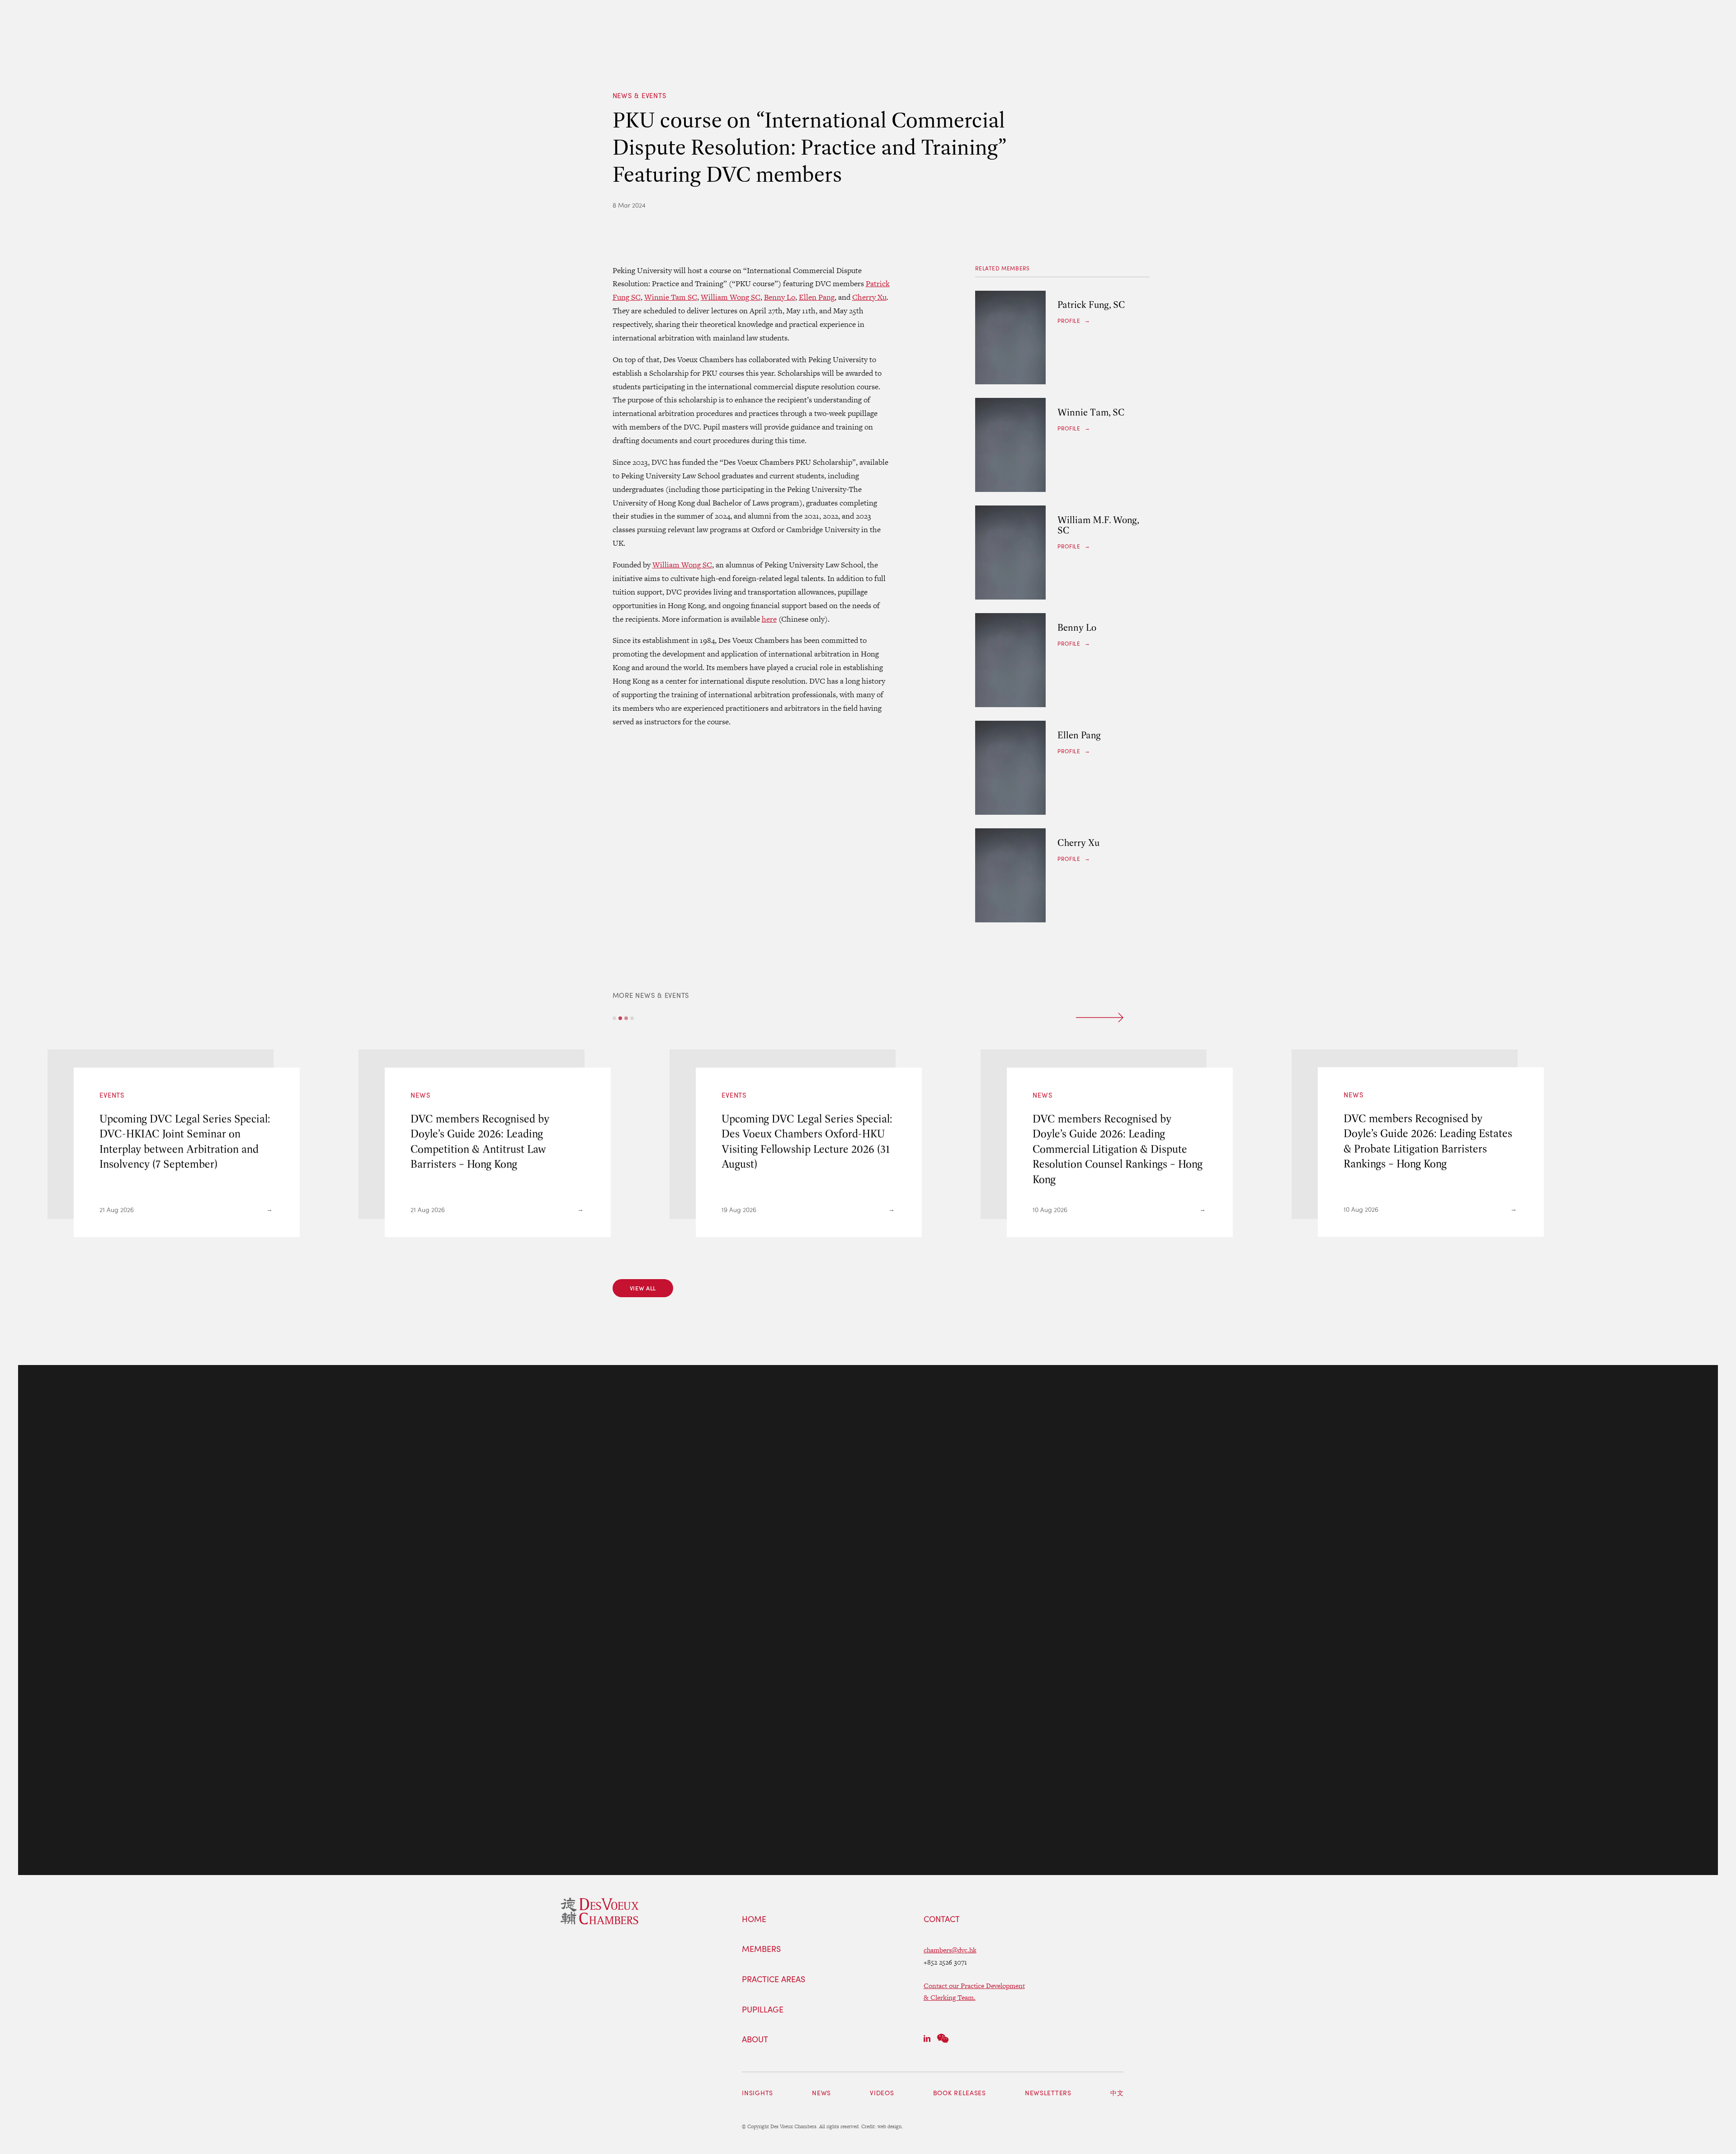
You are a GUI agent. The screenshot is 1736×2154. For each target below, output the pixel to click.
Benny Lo (780, 297)
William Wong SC (731, 297)
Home (754, 1919)
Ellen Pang (817, 297)
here (769, 619)
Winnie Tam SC (671, 297)
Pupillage (763, 2010)
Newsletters (1048, 2093)
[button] (614, 1018)
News (821, 2093)
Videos (882, 2093)
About (755, 2040)
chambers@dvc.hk (950, 1950)
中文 (1117, 2093)
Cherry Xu (869, 297)
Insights (757, 2093)
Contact (942, 1919)
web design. (890, 2126)
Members (761, 1949)
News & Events (640, 95)
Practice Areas (774, 1979)
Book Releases (960, 2093)
